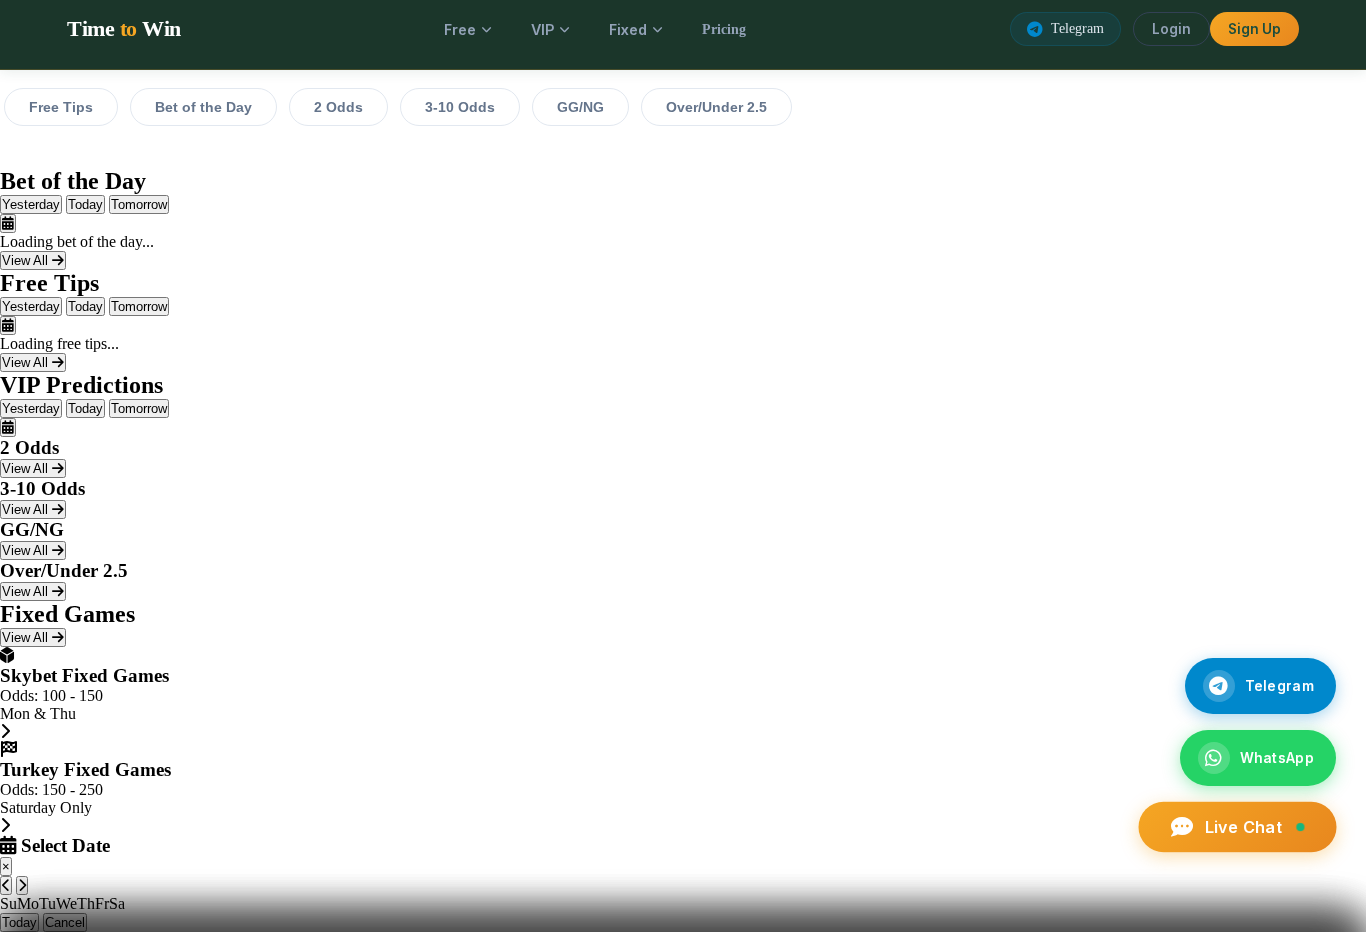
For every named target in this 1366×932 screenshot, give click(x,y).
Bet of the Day (203, 107)
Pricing (724, 29)
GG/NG (580, 107)
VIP (542, 29)
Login (1171, 29)
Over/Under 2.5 (716, 107)
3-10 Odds (460, 107)
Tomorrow (139, 204)
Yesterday (31, 204)
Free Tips (61, 107)
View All (27, 260)
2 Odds (338, 107)
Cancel (65, 922)
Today (85, 204)
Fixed (628, 29)
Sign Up (1254, 29)
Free (460, 29)
